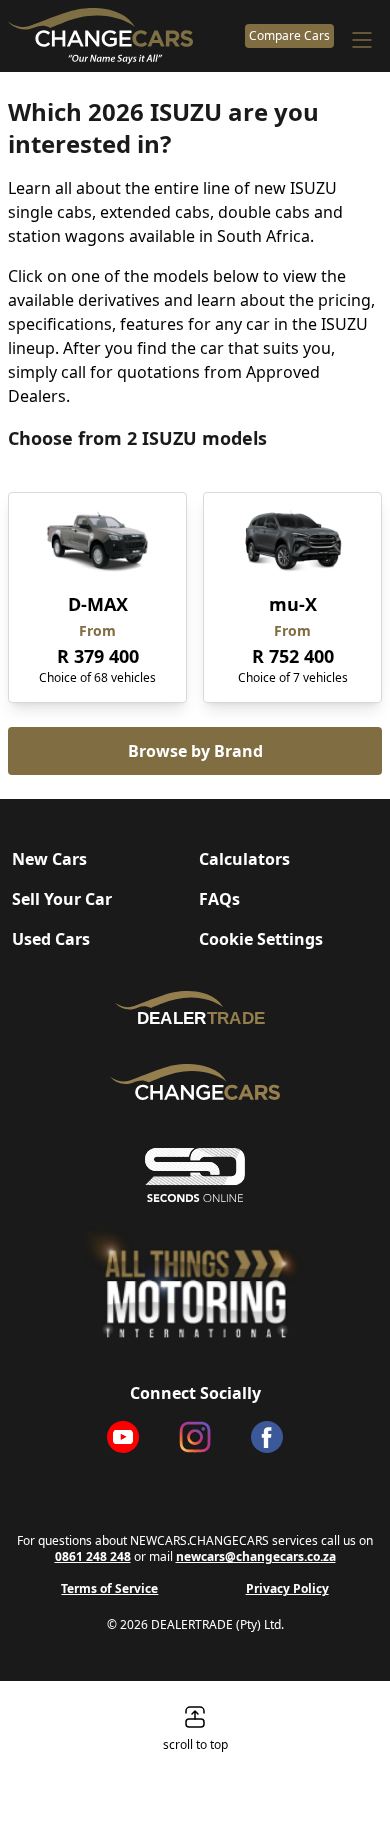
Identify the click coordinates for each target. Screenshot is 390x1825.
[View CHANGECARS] (122, 36)
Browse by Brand (195, 751)
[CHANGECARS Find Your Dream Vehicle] (195, 1082)
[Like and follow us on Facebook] (267, 1437)
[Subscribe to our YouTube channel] (123, 1437)
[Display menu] (362, 40)
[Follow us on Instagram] (195, 1437)
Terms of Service (109, 1588)
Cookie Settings (261, 939)
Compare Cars (289, 35)
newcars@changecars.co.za (256, 1556)
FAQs (219, 899)
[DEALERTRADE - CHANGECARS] (195, 1007)
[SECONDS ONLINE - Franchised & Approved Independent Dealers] (195, 1175)
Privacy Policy (287, 1588)
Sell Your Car (62, 899)
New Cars (49, 859)
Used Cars (51, 939)
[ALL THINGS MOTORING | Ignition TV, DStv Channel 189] (195, 1283)
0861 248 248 (93, 1556)
